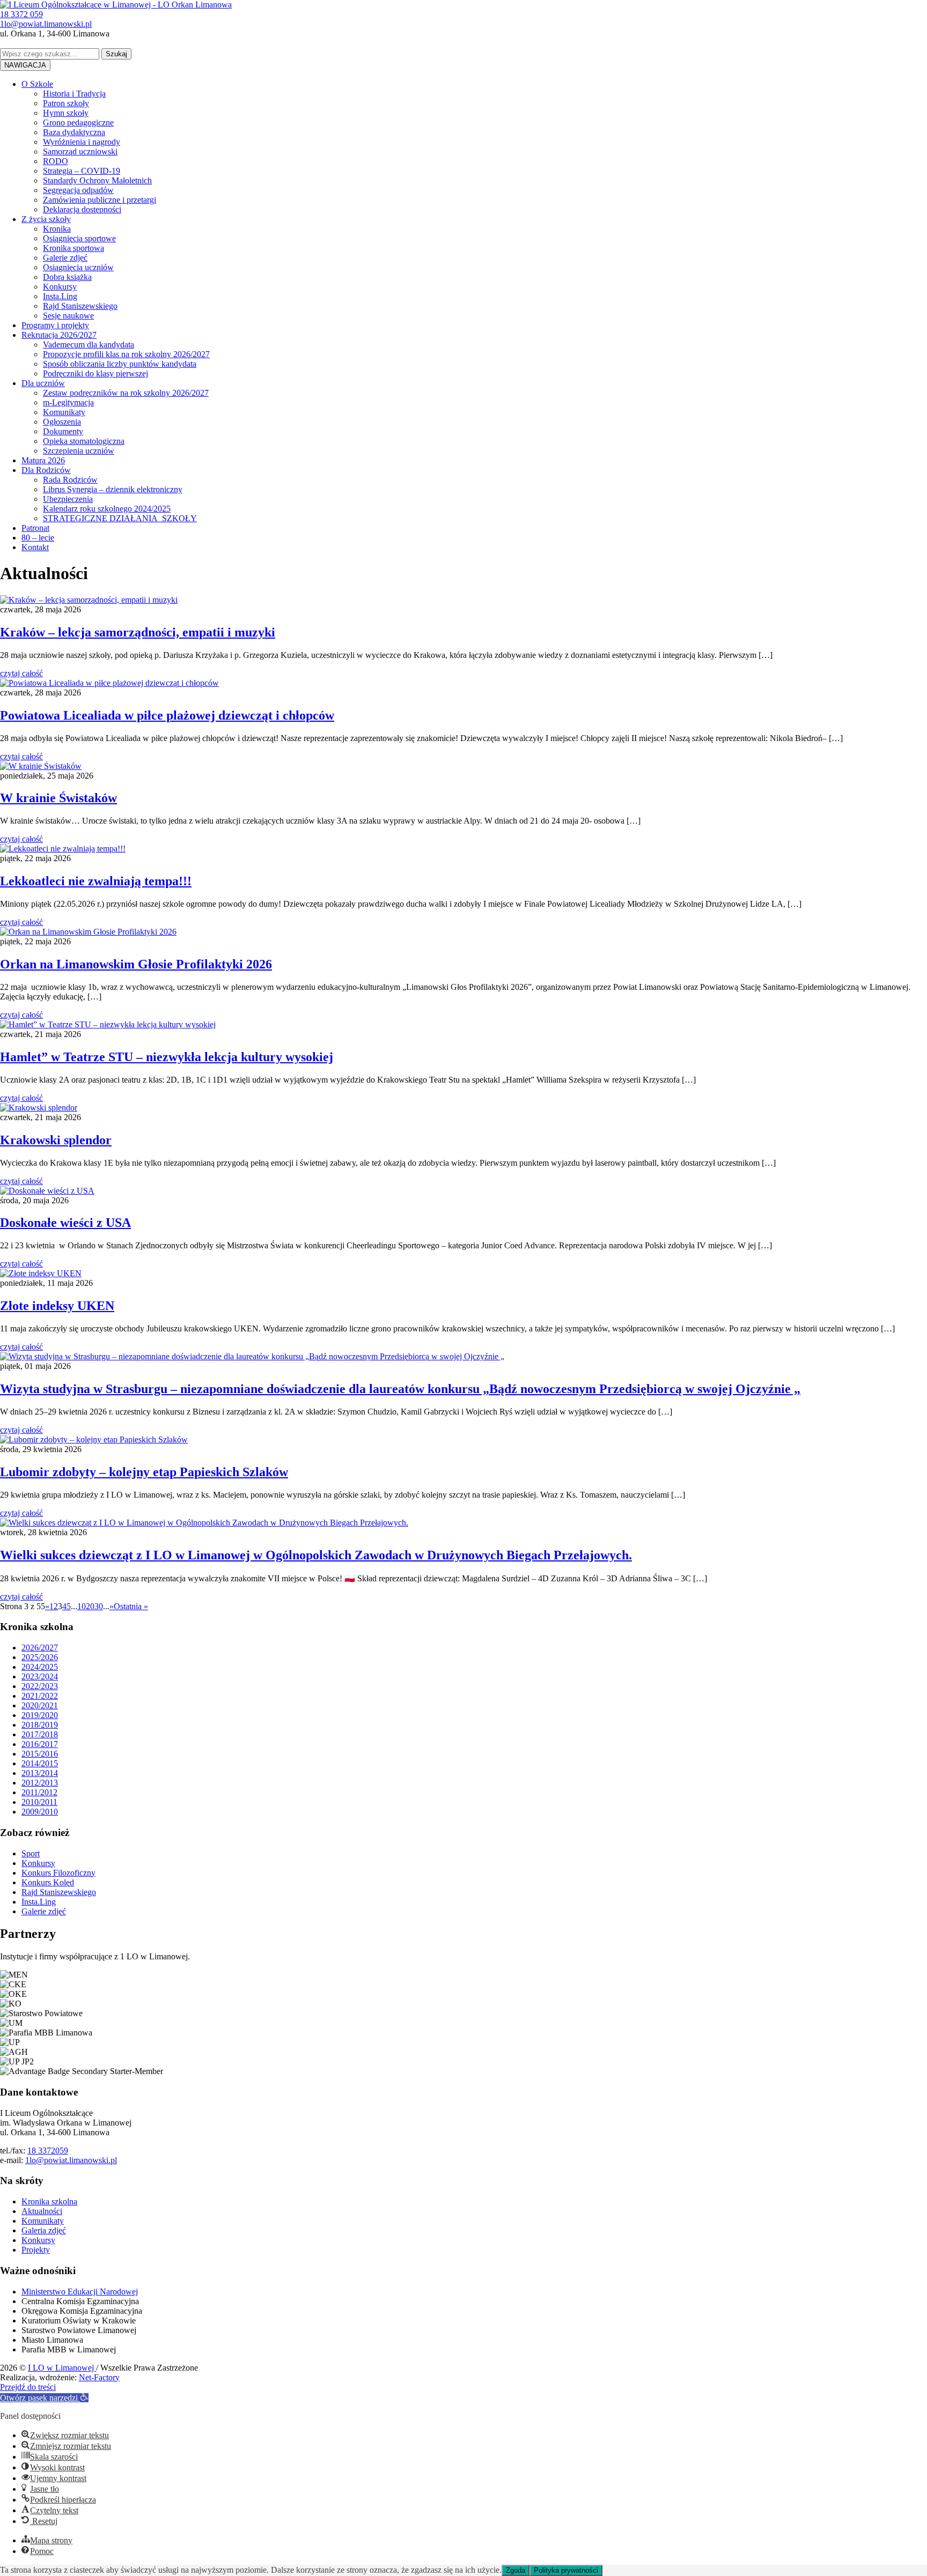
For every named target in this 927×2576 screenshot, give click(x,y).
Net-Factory (99, 2377)
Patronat (35, 528)
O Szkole (37, 84)
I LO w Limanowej (62, 2368)
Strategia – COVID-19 (82, 171)
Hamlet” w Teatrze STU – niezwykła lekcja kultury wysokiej (167, 1057)
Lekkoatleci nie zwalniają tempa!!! (96, 881)
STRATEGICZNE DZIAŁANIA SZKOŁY (120, 518)
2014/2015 (40, 1763)
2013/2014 (40, 1773)
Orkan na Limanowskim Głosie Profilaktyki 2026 (136, 964)
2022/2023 (40, 1686)
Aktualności (42, 2211)
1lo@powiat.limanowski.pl (71, 2160)
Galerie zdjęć (65, 258)
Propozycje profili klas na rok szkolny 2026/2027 (126, 354)
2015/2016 (40, 1754)
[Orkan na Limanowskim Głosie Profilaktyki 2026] (88, 932)
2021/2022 (40, 1696)
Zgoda (516, 2570)
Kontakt (35, 547)
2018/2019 (40, 1725)
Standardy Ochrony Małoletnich (97, 180)
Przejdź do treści (28, 2387)
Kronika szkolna (49, 2201)
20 (90, 1606)
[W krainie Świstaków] (41, 766)
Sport (31, 1853)
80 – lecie (38, 538)
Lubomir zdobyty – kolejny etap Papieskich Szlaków (144, 1472)
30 (99, 1606)
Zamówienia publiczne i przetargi (100, 200)
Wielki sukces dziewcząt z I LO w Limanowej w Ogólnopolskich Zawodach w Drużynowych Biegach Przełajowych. (316, 1555)
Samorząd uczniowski (80, 151)
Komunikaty (64, 412)
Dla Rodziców (46, 470)
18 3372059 (48, 2151)
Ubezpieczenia (68, 499)
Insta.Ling (60, 296)
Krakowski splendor (56, 1140)
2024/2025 (40, 1667)
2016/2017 (40, 1744)
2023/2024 (40, 1676)
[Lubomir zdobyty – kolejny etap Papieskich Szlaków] (94, 1439)
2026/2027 (40, 1648)
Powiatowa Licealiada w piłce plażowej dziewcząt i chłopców (167, 715)
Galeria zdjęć (44, 2230)
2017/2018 (40, 1734)
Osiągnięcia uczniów (78, 267)
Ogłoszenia (62, 422)
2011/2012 (39, 1792)
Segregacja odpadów (78, 190)
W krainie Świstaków (58, 798)
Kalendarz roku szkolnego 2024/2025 (107, 509)
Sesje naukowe (68, 316)
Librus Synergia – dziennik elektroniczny (113, 489)
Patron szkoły (66, 103)
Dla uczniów (43, 383)
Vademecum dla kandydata (89, 345)
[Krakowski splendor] (39, 1108)
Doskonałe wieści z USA (65, 1223)
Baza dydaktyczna (74, 132)
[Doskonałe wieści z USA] (47, 1191)
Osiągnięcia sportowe (79, 238)
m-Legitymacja (68, 402)
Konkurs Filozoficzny (58, 1873)
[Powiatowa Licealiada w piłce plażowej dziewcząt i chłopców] (109, 683)
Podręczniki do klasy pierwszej (95, 373)
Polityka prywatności (566, 2570)
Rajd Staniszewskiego (80, 306)
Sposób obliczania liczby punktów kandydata (120, 364)
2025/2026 (40, 1657)
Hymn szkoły (66, 113)
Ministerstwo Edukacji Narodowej (80, 2292)
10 (82, 1606)
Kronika (57, 229)
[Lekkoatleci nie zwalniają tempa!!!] (63, 849)
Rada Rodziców (70, 480)
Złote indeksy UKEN (57, 1306)
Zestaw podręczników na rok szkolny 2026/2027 (126, 393)
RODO (56, 161)
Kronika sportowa (73, 248)
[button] (44, 2398)
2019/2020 (40, 1715)
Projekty (36, 2250)
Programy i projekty (55, 325)
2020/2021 (40, 1705)
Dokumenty (63, 431)
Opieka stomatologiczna (84, 441)
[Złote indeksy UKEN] (41, 1273)
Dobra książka (67, 277)
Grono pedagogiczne (78, 123)
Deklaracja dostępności (82, 209)
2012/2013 (40, 1783)
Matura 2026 (43, 460)
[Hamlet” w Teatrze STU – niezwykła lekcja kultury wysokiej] (108, 1024)
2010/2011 (39, 1802)
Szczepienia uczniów (79, 451)
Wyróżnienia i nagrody (82, 142)
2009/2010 (40, 1812)
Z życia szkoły (46, 219)
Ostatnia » (131, 1606)
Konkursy (60, 287)
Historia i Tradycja (74, 94)
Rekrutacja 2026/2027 (59, 335)
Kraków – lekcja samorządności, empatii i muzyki (138, 632)
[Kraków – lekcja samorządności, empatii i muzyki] (89, 600)
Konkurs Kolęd (48, 1882)
